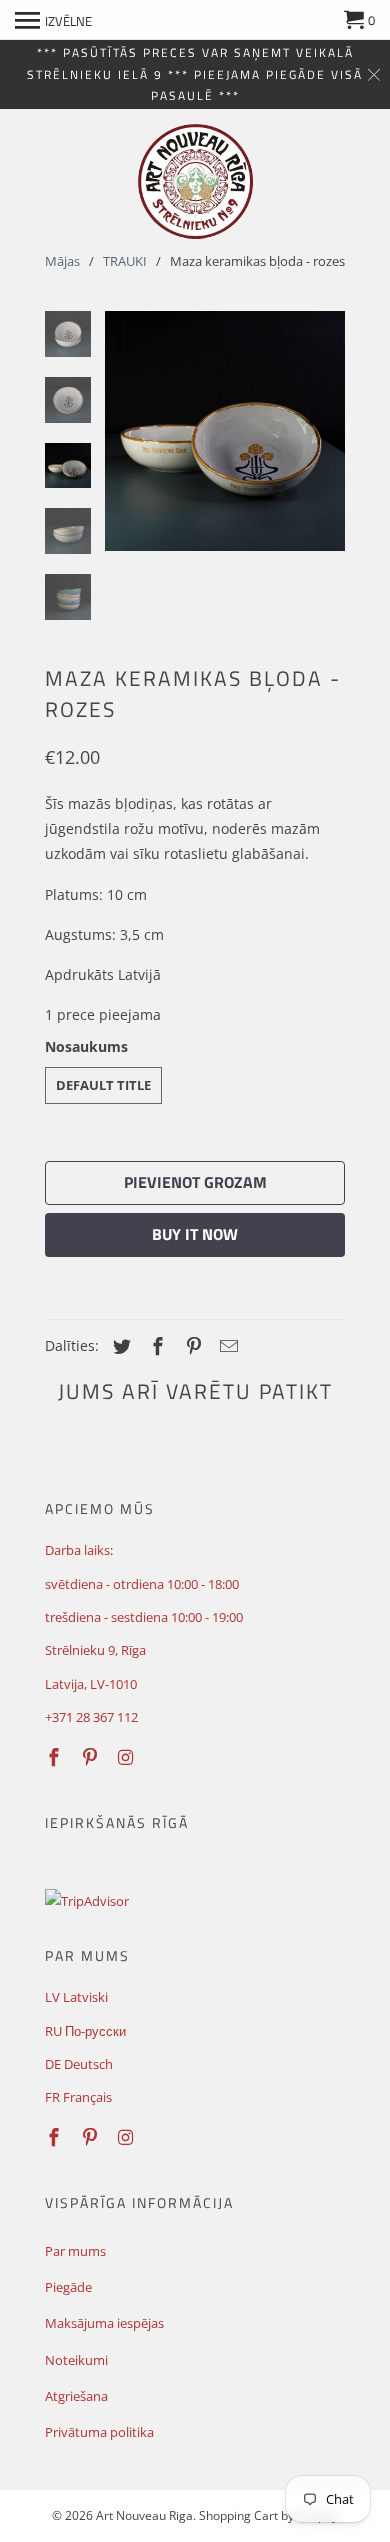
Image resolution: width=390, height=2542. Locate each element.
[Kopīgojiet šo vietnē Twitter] (119, 1346)
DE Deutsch (79, 2064)
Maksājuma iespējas (104, 2323)
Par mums (75, 2251)
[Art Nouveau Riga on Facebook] (56, 1757)
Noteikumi (76, 2360)
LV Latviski (76, 1997)
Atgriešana (76, 2396)
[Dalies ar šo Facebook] (155, 1346)
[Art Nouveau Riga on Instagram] (128, 1757)
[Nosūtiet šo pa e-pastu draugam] (226, 1346)
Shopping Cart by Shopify (268, 2515)
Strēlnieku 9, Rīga (95, 1650)
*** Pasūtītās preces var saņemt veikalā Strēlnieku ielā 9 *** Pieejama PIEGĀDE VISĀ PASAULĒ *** (195, 74)
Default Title (103, 1085)
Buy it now (195, 1234)
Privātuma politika (99, 2432)
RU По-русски (85, 2031)
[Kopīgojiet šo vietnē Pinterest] (191, 1346)
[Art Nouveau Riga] (195, 181)
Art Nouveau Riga (144, 2515)
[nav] (53, 20)
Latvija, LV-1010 (91, 1684)
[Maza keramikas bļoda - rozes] (225, 431)
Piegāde (68, 2287)
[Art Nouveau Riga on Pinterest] (92, 1757)
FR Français (78, 2097)
